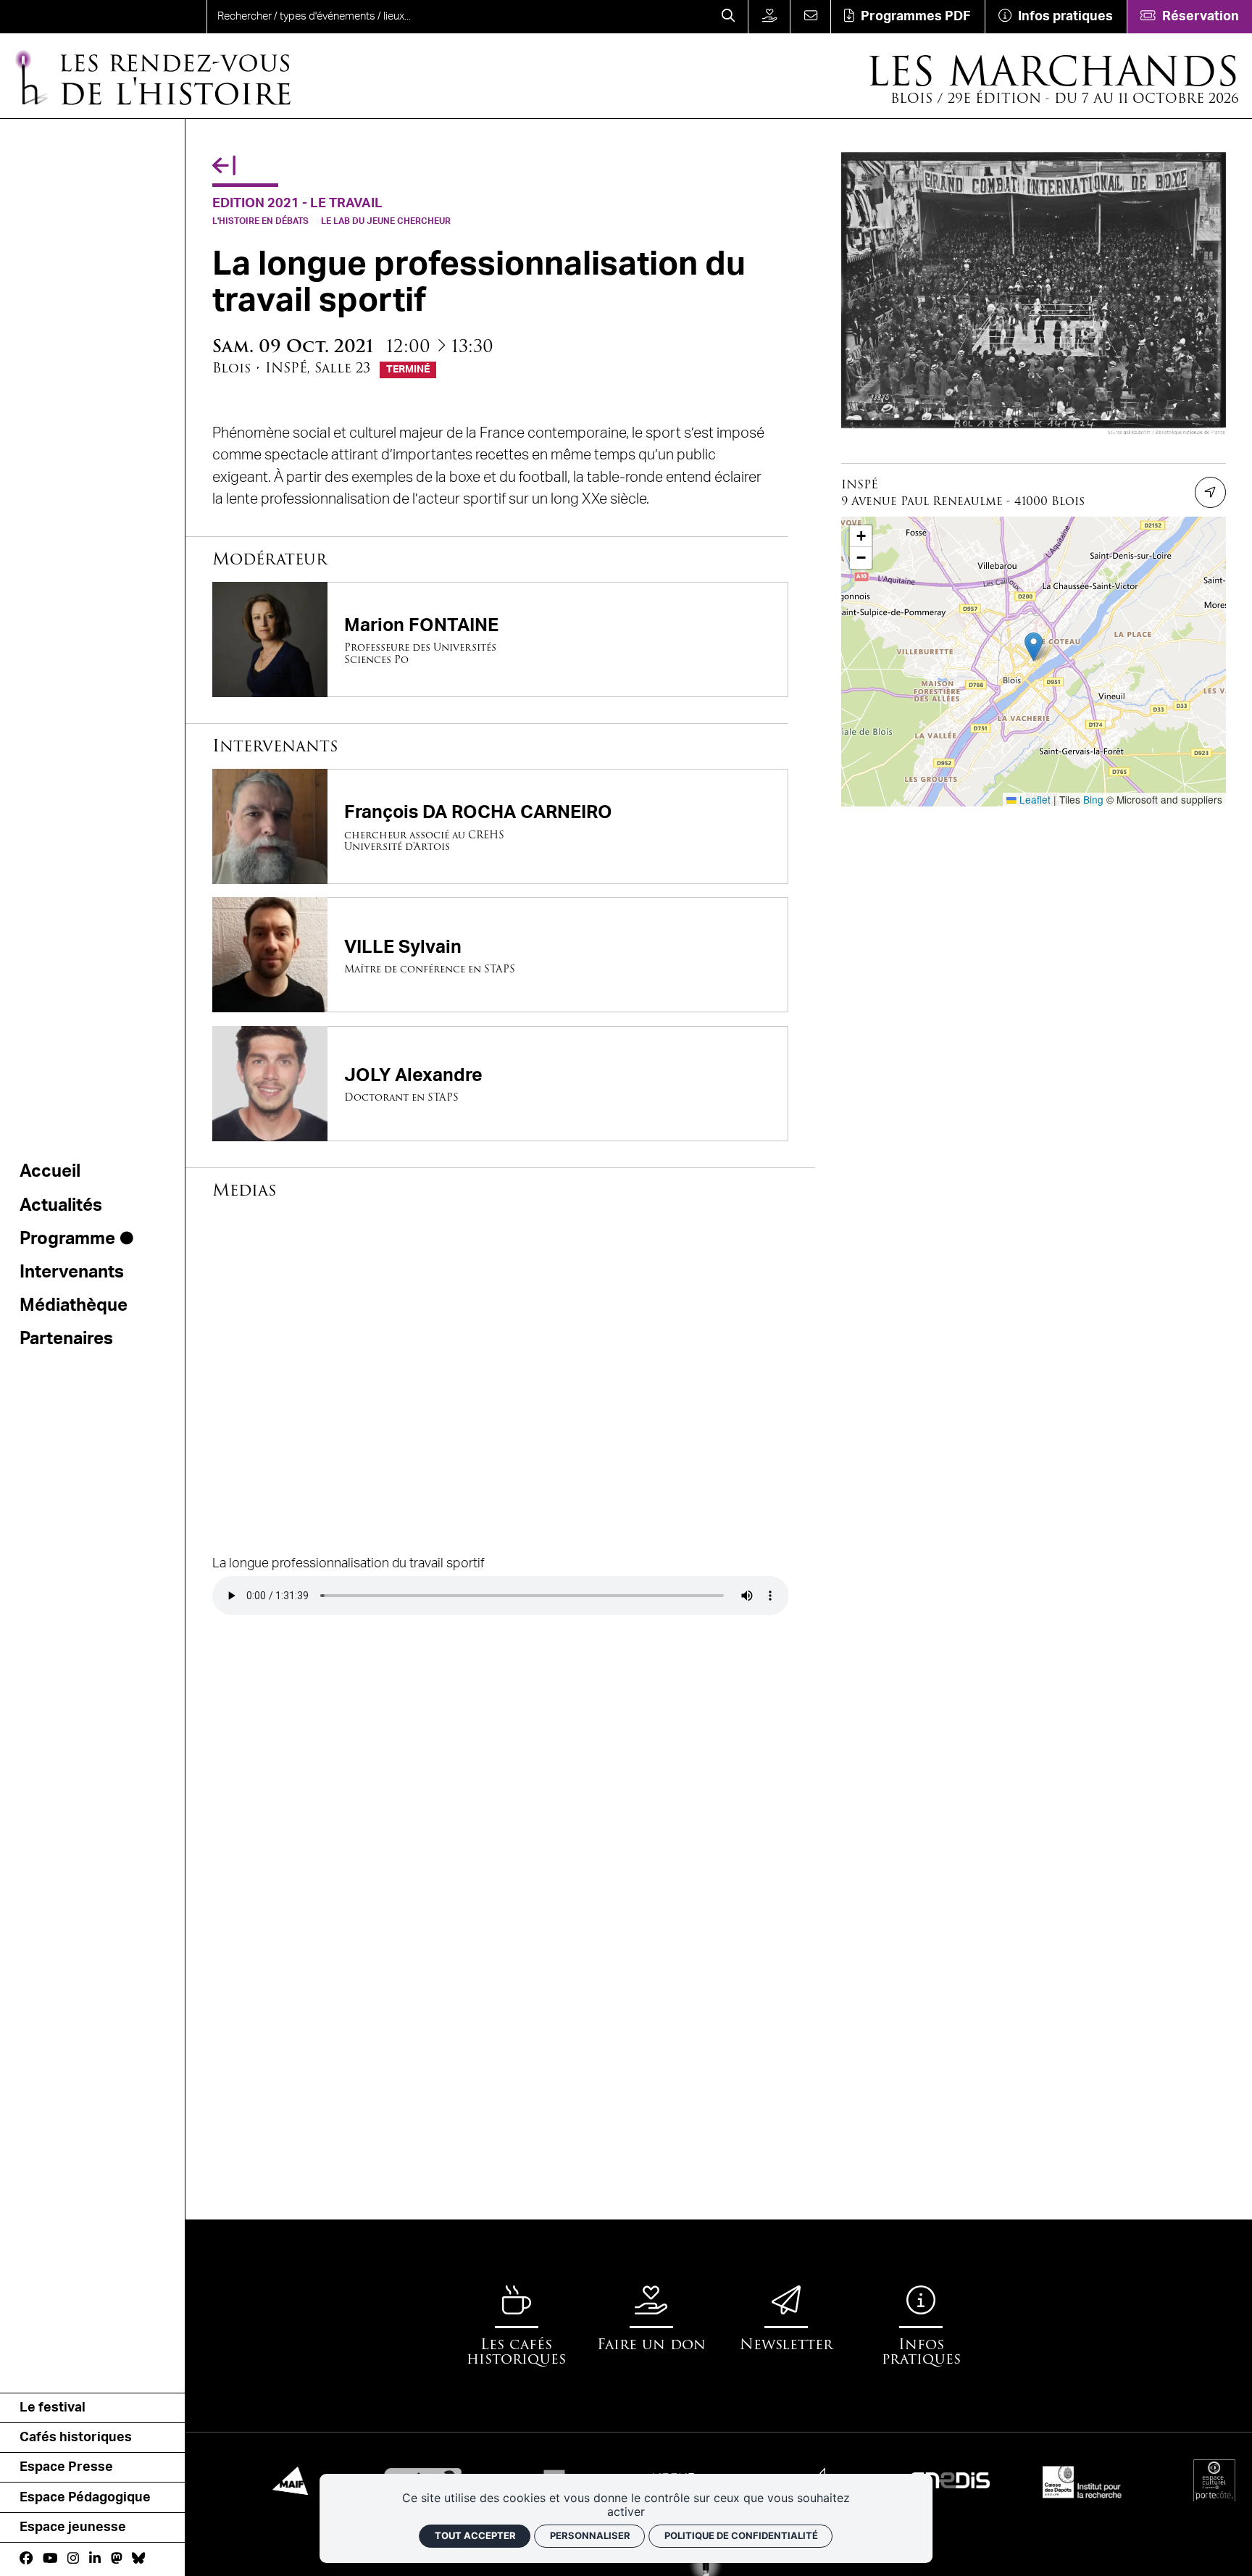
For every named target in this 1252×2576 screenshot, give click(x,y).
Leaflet (1034, 799)
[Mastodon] (117, 2559)
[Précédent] (224, 166)
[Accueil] (66, 17)
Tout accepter (475, 2535)
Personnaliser (590, 2535)
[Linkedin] (95, 2559)
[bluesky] (138, 2559)
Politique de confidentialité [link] (741, 2535)
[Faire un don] (769, 17)
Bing (1093, 799)
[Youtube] (50, 2559)
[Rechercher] (729, 17)
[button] (1034, 647)
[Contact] (810, 17)
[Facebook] (26, 2559)
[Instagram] (73, 2559)
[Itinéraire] (1210, 492)
